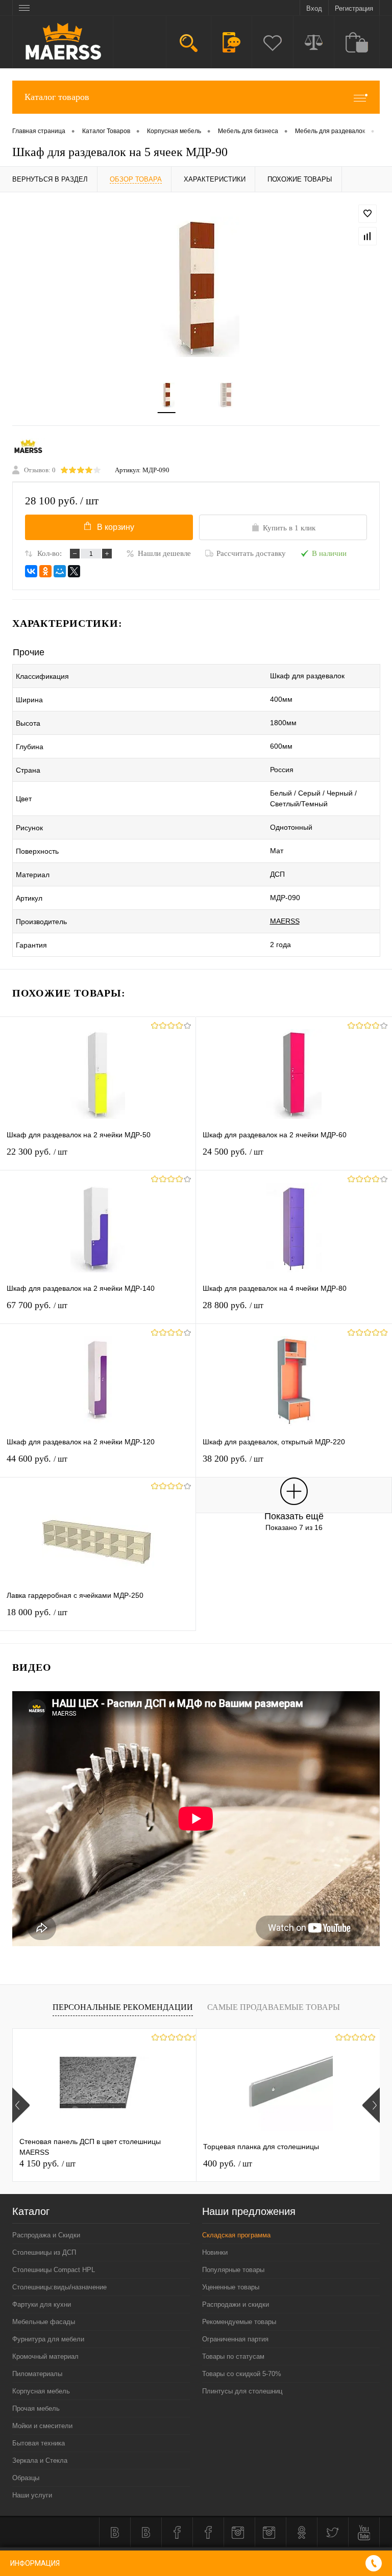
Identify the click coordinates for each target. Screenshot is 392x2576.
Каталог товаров (57, 97)
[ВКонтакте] (31, 571)
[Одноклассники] (45, 571)
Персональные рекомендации (123, 2007)
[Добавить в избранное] (367, 214)
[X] (74, 571)
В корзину (116, 527)
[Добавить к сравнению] (367, 236)
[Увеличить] (196, 287)
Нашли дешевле (164, 553)
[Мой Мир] (60, 571)
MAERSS (285, 921)
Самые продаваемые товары (274, 2007)
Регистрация (354, 8)
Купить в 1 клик (289, 528)
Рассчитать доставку (251, 553)
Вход (314, 8)
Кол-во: (50, 553)
